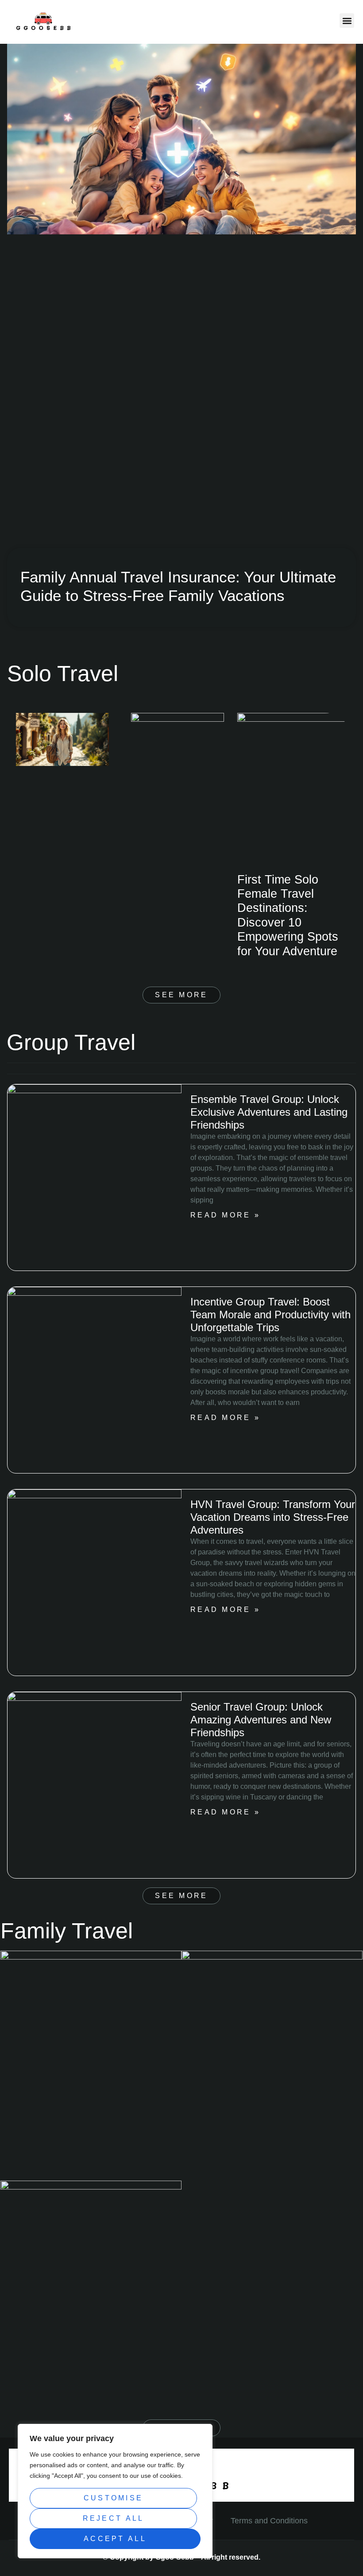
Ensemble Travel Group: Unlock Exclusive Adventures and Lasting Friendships (269, 1112)
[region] (115, 2491)
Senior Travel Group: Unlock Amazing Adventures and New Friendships (261, 1720)
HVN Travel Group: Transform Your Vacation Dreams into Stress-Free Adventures (273, 1517)
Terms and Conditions (269, 2521)
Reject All (114, 2518)
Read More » (225, 1215)
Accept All (115, 2539)
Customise (114, 2498)
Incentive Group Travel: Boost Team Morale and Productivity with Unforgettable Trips (270, 1315)
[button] (347, 21)
